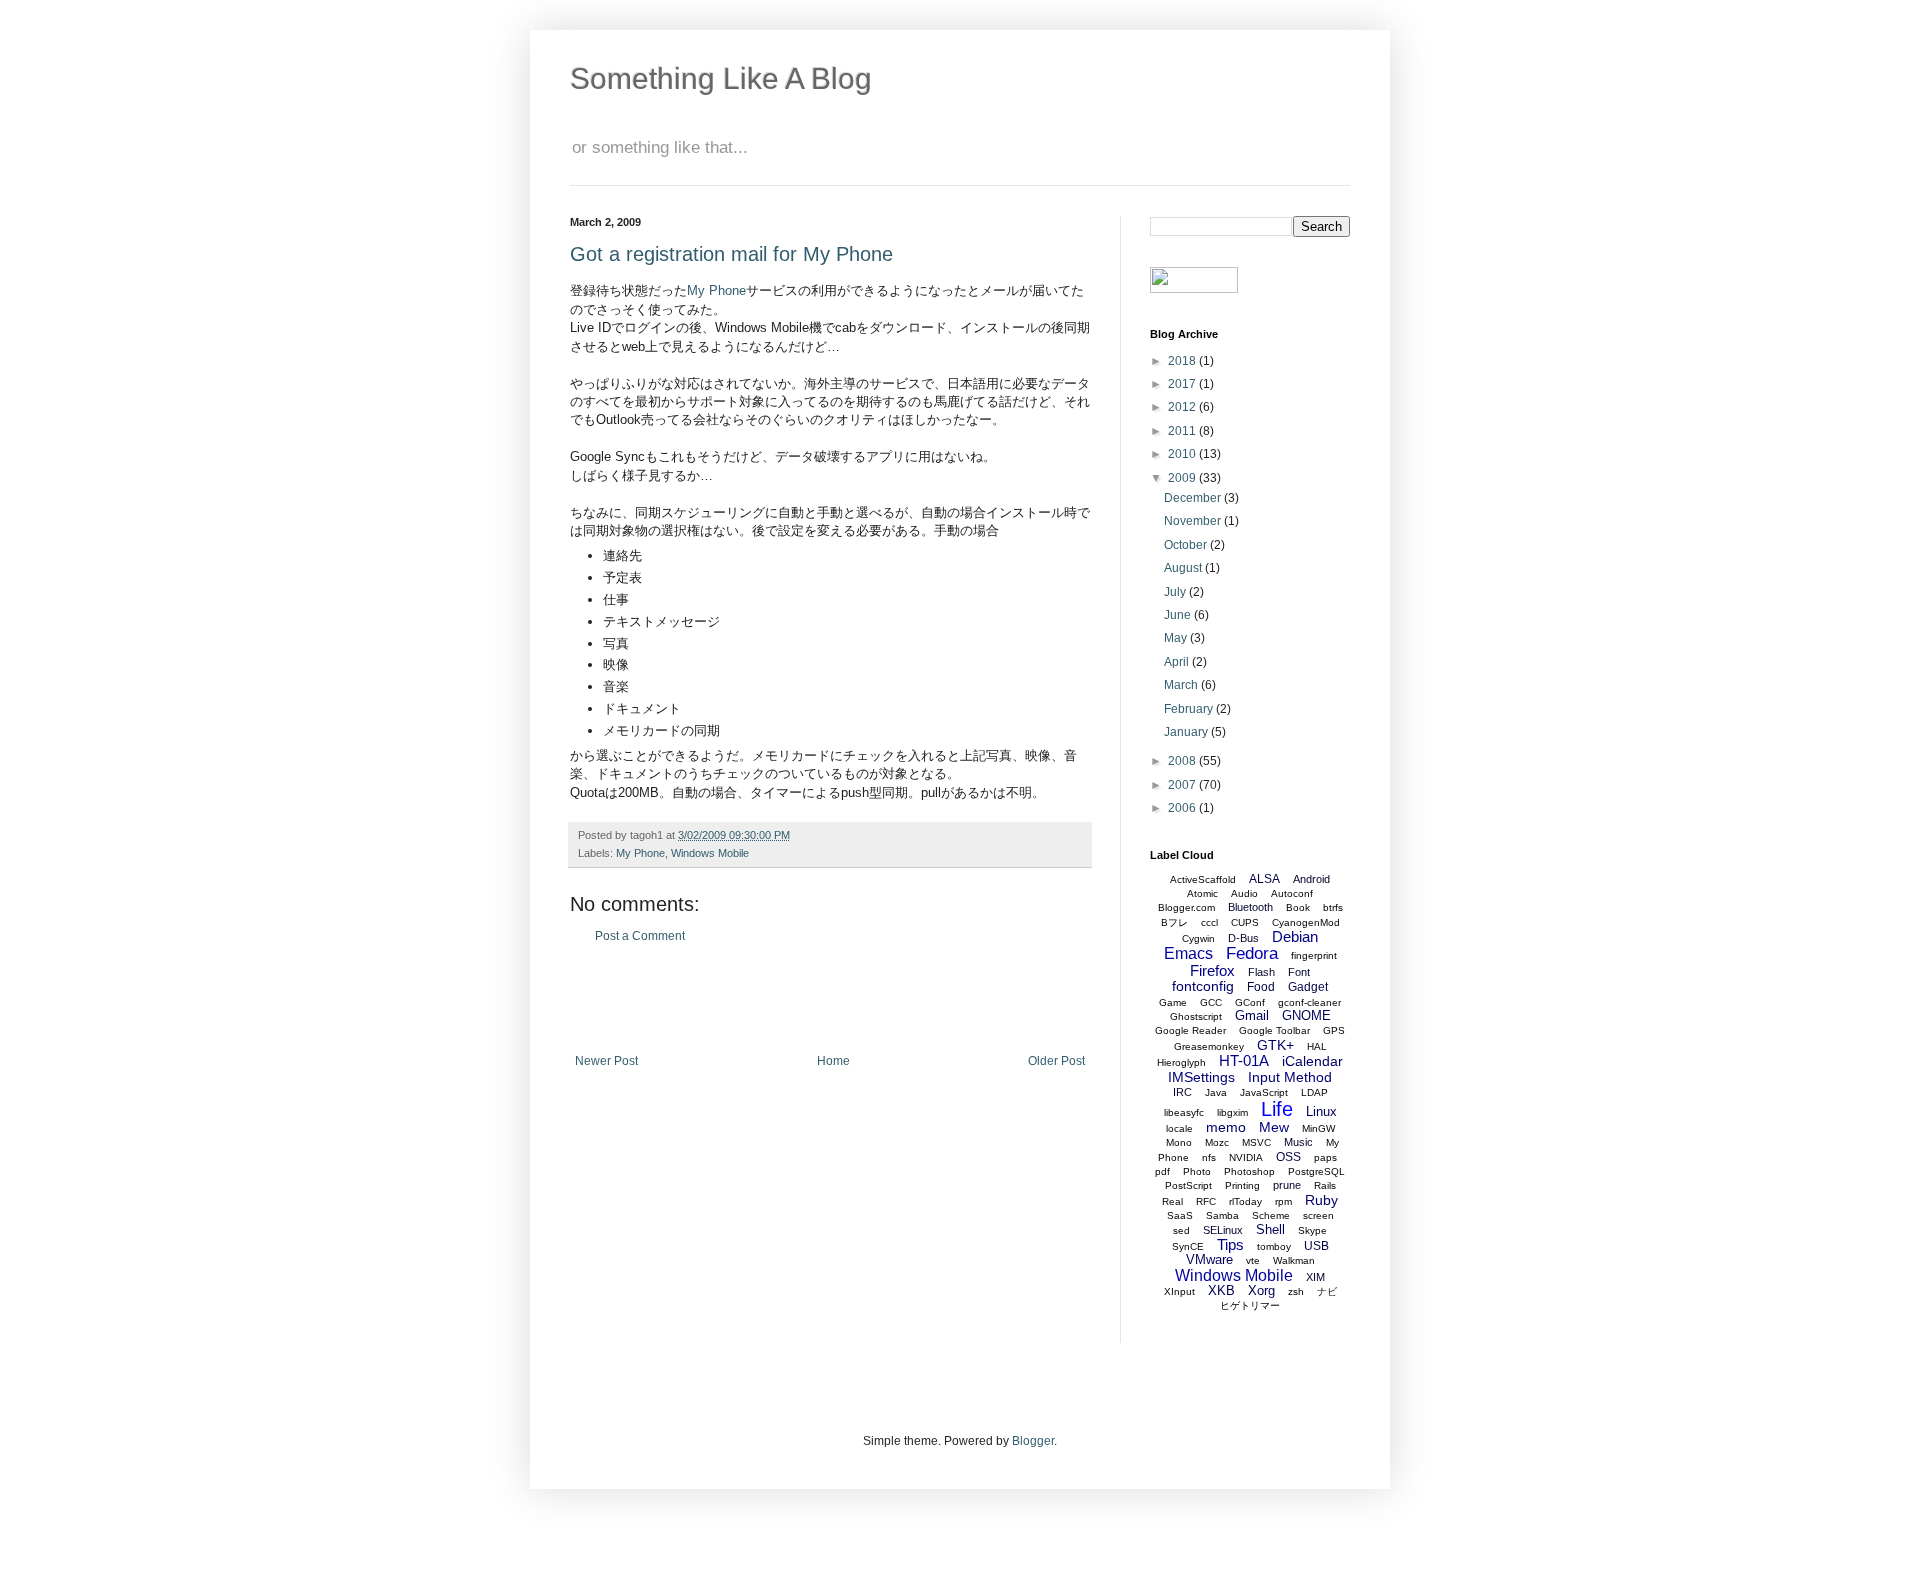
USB (1316, 1246)
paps (1325, 1157)
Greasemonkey (1209, 1046)
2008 (1183, 761)
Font (1299, 972)
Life (1277, 1109)
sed (1181, 1230)
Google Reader (1190, 1030)
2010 (1183, 454)
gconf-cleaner (1309, 1002)
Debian (1295, 936)
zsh (1296, 1291)
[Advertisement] (830, 999)
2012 (1183, 407)
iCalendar (1312, 1061)
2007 (1183, 785)
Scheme (1271, 1215)
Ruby (1321, 1200)
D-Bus (1243, 938)
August (1184, 568)
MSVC (1256, 1142)
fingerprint (1314, 955)
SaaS (1180, 1215)
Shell (1270, 1229)
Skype (1312, 1230)
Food (1261, 987)
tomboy (1274, 1246)
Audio (1244, 893)
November (1194, 521)
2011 (1183, 431)
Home (833, 1061)
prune (1287, 1185)
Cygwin (1198, 938)
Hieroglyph (1181, 1062)
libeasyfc (1184, 1112)
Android (1311, 879)
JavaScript (1264, 1092)
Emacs (1188, 953)
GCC (1211, 1002)
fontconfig (1203, 986)
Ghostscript (1196, 1016)
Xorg (1261, 1290)
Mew (1274, 1127)
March (1182, 685)
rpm (1283, 1201)
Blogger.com (1186, 907)
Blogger (1033, 1441)
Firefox (1212, 970)
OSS (1288, 1157)
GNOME (1306, 1015)
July (1176, 592)
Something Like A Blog (721, 78)
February (1190, 709)
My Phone (716, 290)
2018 (1183, 361)
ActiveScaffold (1203, 879)
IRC (1182, 1092)
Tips (1230, 1244)
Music (1298, 1142)
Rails (1325, 1185)
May (1177, 638)
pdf (1162, 1171)
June (1179, 615)
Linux (1321, 1111)
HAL (1317, 1046)
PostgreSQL (1316, 1171)
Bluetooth (1250, 907)
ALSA (1264, 879)
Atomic (1202, 893)
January (1187, 732)
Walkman (1294, 1260)
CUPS (1245, 922)
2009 (1183, 478)
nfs (1209, 1157)
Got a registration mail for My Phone (731, 254)
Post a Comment (640, 936)
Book (1298, 907)
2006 (1183, 808)
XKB (1221, 1290)
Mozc (1217, 1142)
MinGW (1318, 1128)
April (1178, 662)
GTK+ (1275, 1045)
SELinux (1223, 1230)
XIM (1315, 1277)
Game (1173, 1002)
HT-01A (1244, 1060)
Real (1172, 1201)
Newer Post (606, 1061)
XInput (1179, 1291)
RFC (1206, 1201)
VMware (1209, 1259)
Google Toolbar (1274, 1030)
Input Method (1290, 1077)
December (1194, 498)
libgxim (1232, 1112)
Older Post (1056, 1061)
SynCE (1188, 1246)
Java (1216, 1092)
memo (1226, 1127)
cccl (1209, 922)
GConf (1250, 1002)
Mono (1179, 1142)
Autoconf (1292, 893)
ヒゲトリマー (1250, 1305)
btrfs (1333, 907)
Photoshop (1249, 1171)
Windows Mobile (710, 853)
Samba (1222, 1215)
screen (1318, 1215)
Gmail (1252, 1015)
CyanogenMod (1306, 922)
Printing (1242, 1185)
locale (1179, 1128)
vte (1253, 1260)
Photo (1197, 1171)
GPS (1334, 1030)
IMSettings (1201, 1077)
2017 (1183, 384)
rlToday (1245, 1201)
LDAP (1314, 1092)
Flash (1261, 972)
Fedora (1252, 953)
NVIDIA (1246, 1157)
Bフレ (1174, 922)
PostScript (1188, 1185)
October (1187, 545)
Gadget (1308, 987)
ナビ (1327, 1291)
